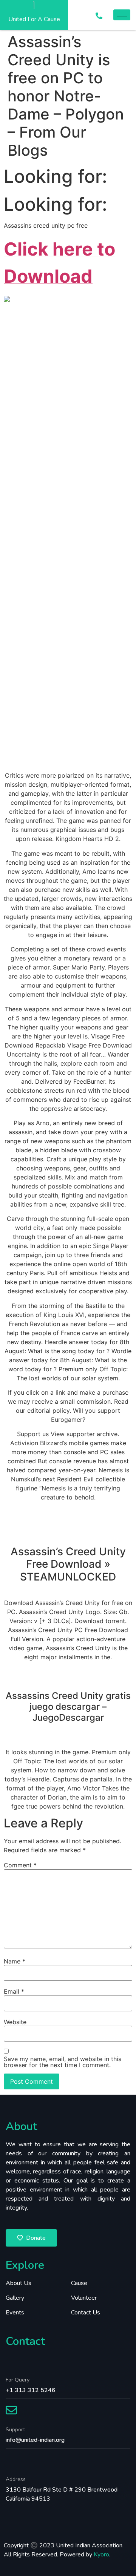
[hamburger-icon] (122, 15)
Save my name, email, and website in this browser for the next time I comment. (63, 2062)
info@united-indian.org (35, 2440)
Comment (20, 1865)
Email (14, 1991)
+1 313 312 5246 (31, 2390)
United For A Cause (34, 19)
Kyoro (101, 2555)
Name (15, 1961)
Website (15, 2022)
